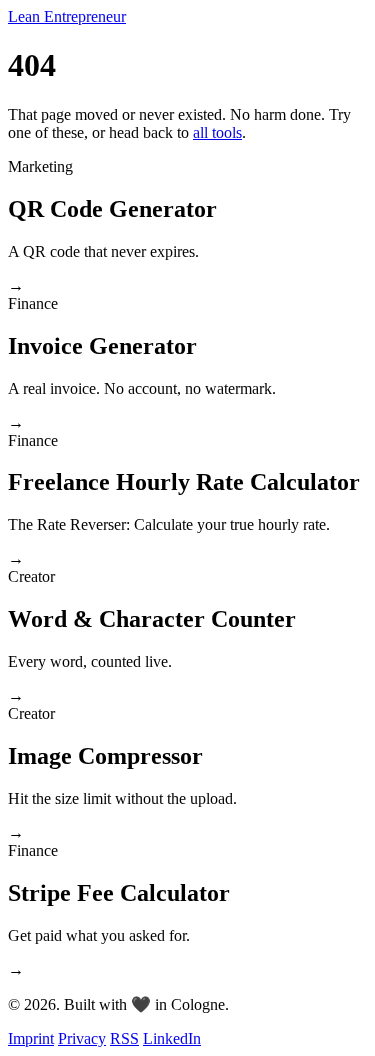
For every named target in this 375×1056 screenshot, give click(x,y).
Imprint (31, 1038)
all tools (217, 132)
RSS (124, 1038)
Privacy (82, 1038)
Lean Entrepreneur (67, 16)
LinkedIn (172, 1038)
